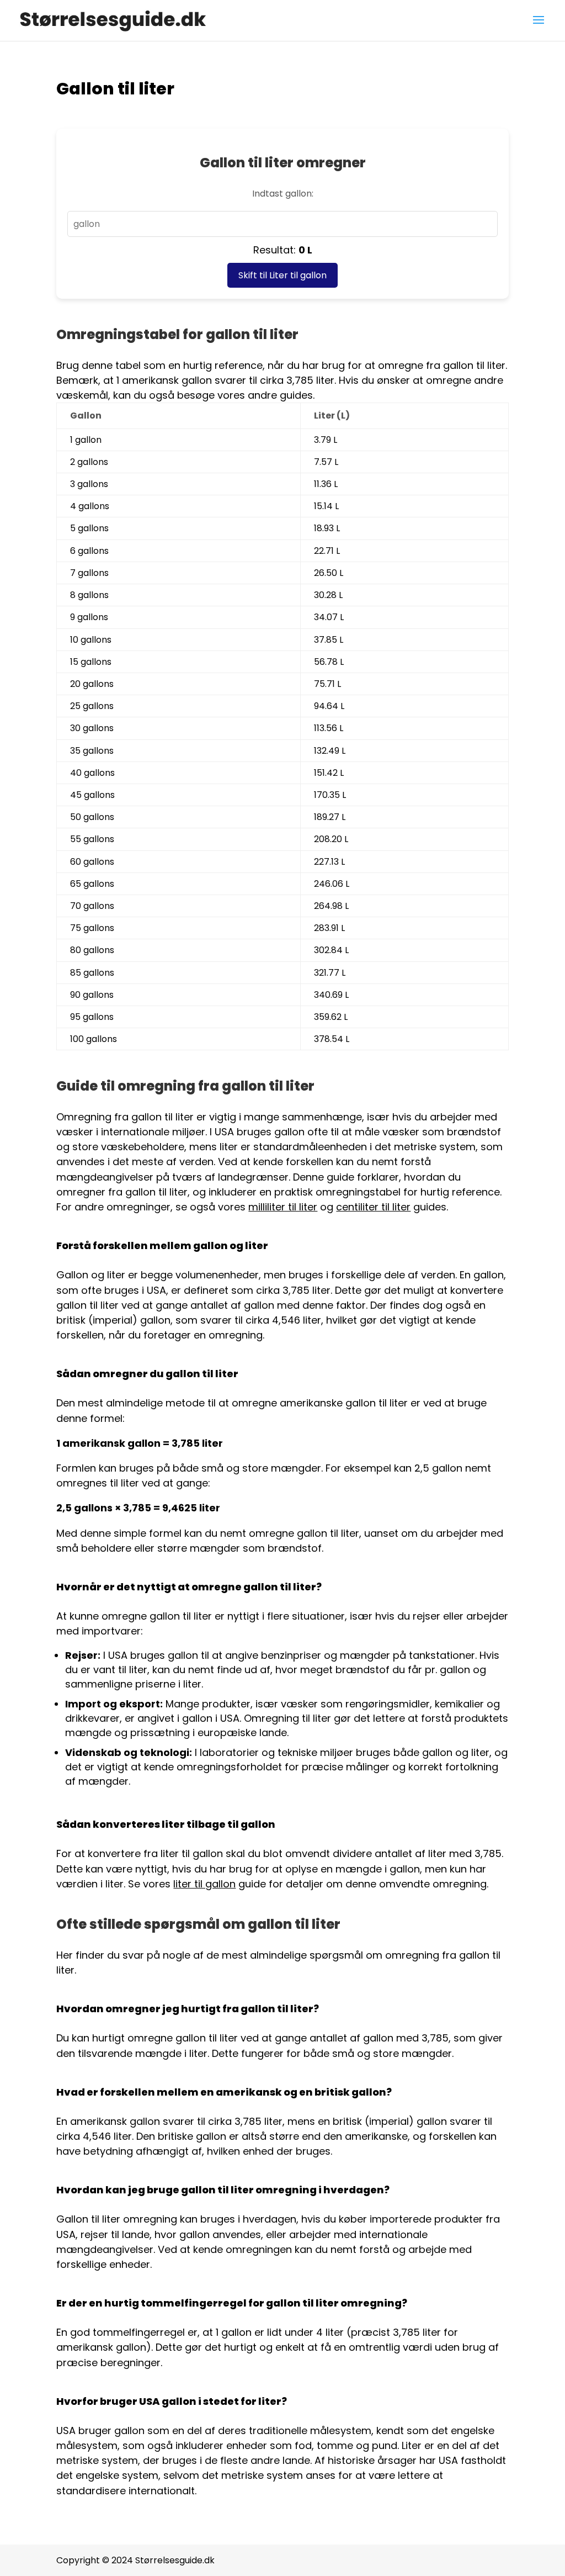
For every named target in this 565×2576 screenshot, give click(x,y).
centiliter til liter (373, 1207)
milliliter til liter (283, 1207)
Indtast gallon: (283, 194)
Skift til (282, 275)
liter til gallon (204, 1884)
